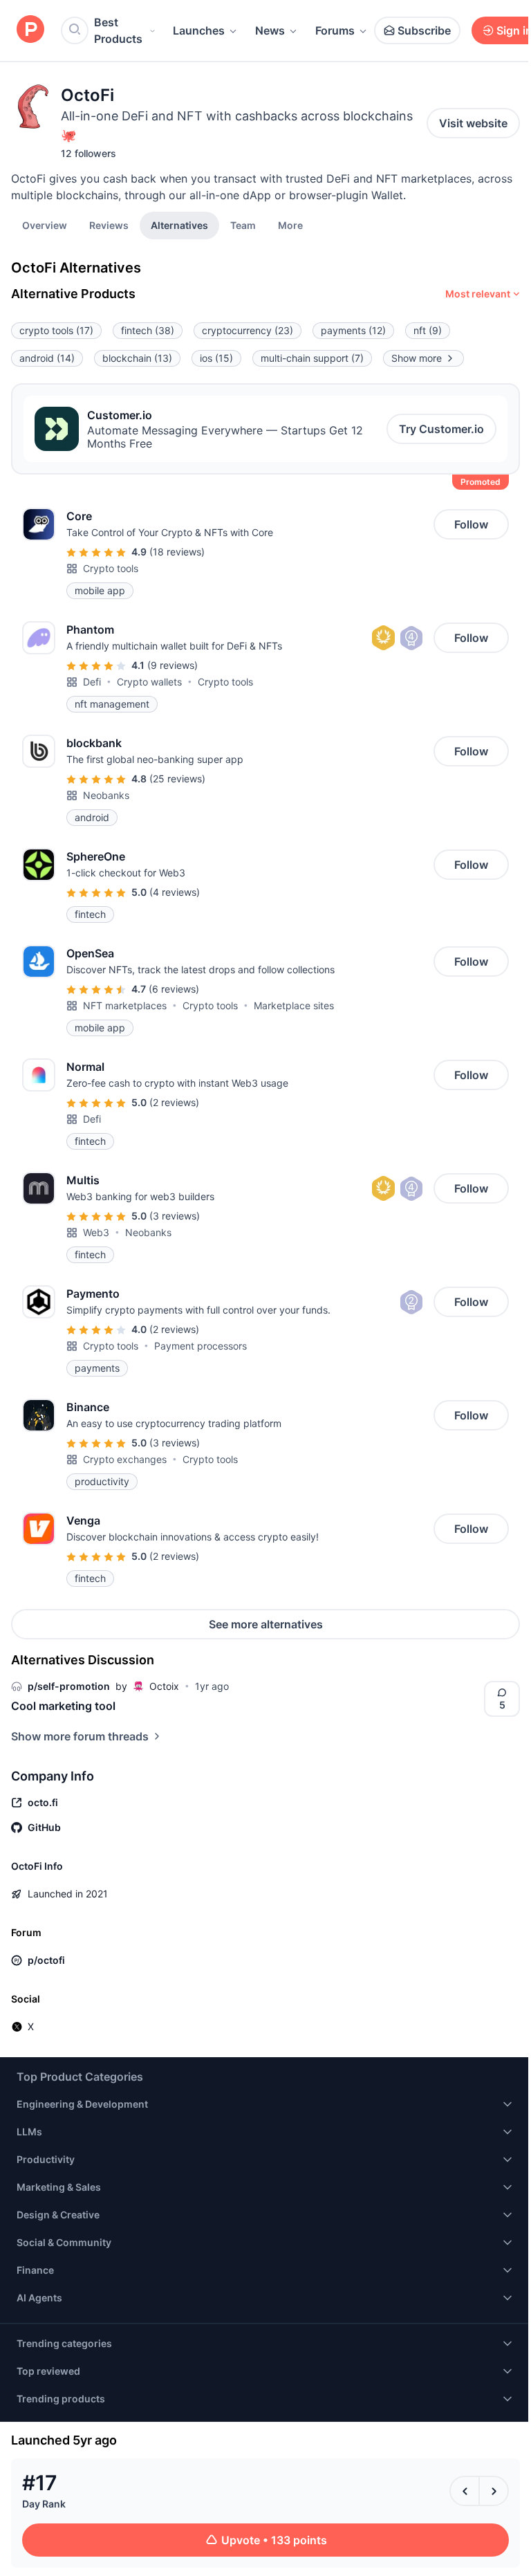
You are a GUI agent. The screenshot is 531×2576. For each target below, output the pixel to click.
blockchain (137, 358)
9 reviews (173, 665)
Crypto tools (111, 568)
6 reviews (174, 989)
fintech (148, 330)
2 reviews (174, 1102)
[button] (290, 225)
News (270, 30)
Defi (92, 682)
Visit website (473, 123)
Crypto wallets (149, 682)
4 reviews (175, 892)
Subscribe (424, 30)
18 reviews (177, 552)
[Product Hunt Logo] (30, 30)
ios (216, 358)
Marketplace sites (294, 1005)
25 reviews (177, 779)
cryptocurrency (248, 330)
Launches (199, 30)
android (47, 358)
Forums (335, 30)
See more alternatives (266, 1624)
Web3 (96, 1232)
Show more (417, 358)
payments (353, 330)
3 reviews (175, 1216)
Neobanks (106, 795)
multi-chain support (312, 358)
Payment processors (201, 1346)
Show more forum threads (80, 1736)
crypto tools (56, 330)
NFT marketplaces (125, 1005)
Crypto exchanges (125, 1459)
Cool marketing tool (63, 1706)
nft (428, 330)
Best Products (118, 30)
